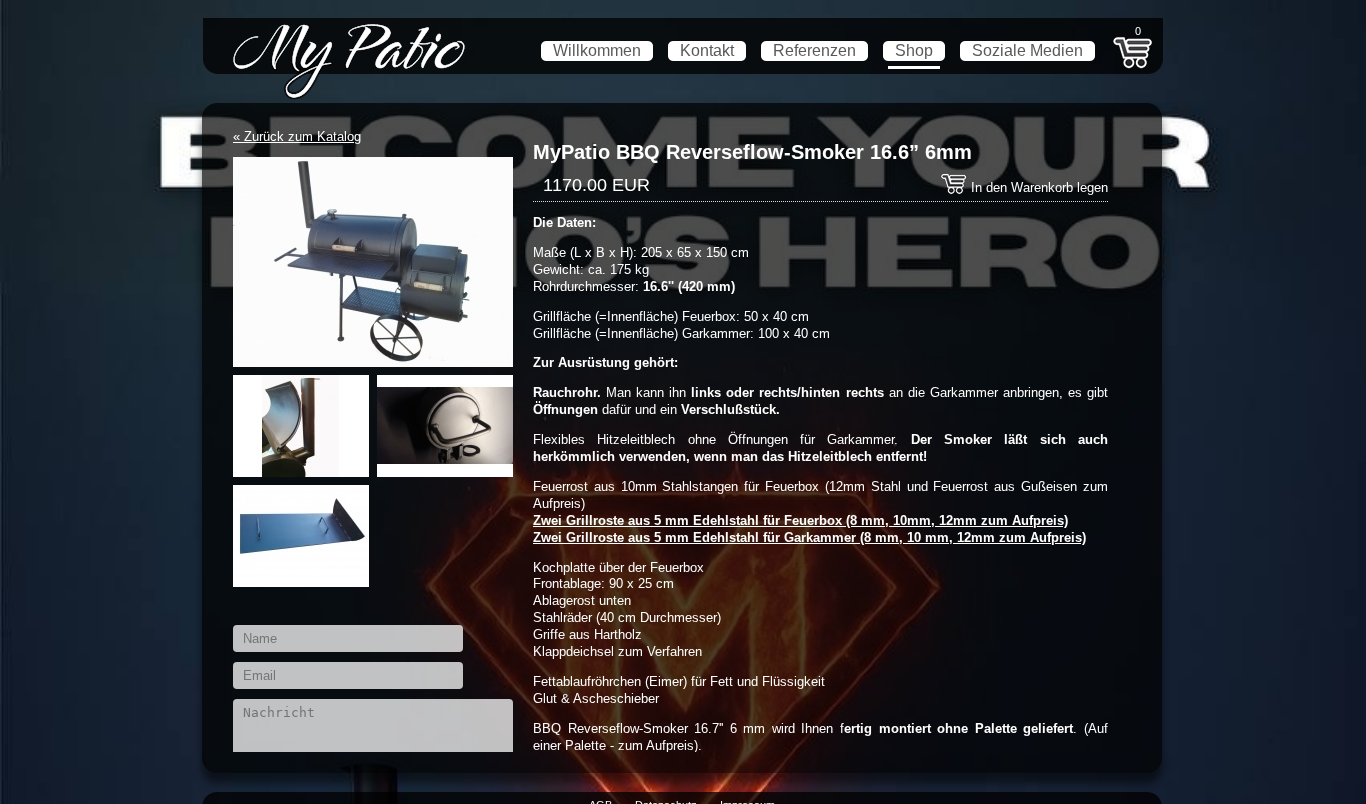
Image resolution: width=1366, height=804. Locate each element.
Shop (914, 50)
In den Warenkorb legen (1037, 187)
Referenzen (814, 50)
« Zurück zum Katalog (297, 136)
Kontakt (707, 50)
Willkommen (597, 50)
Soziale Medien (1027, 50)
